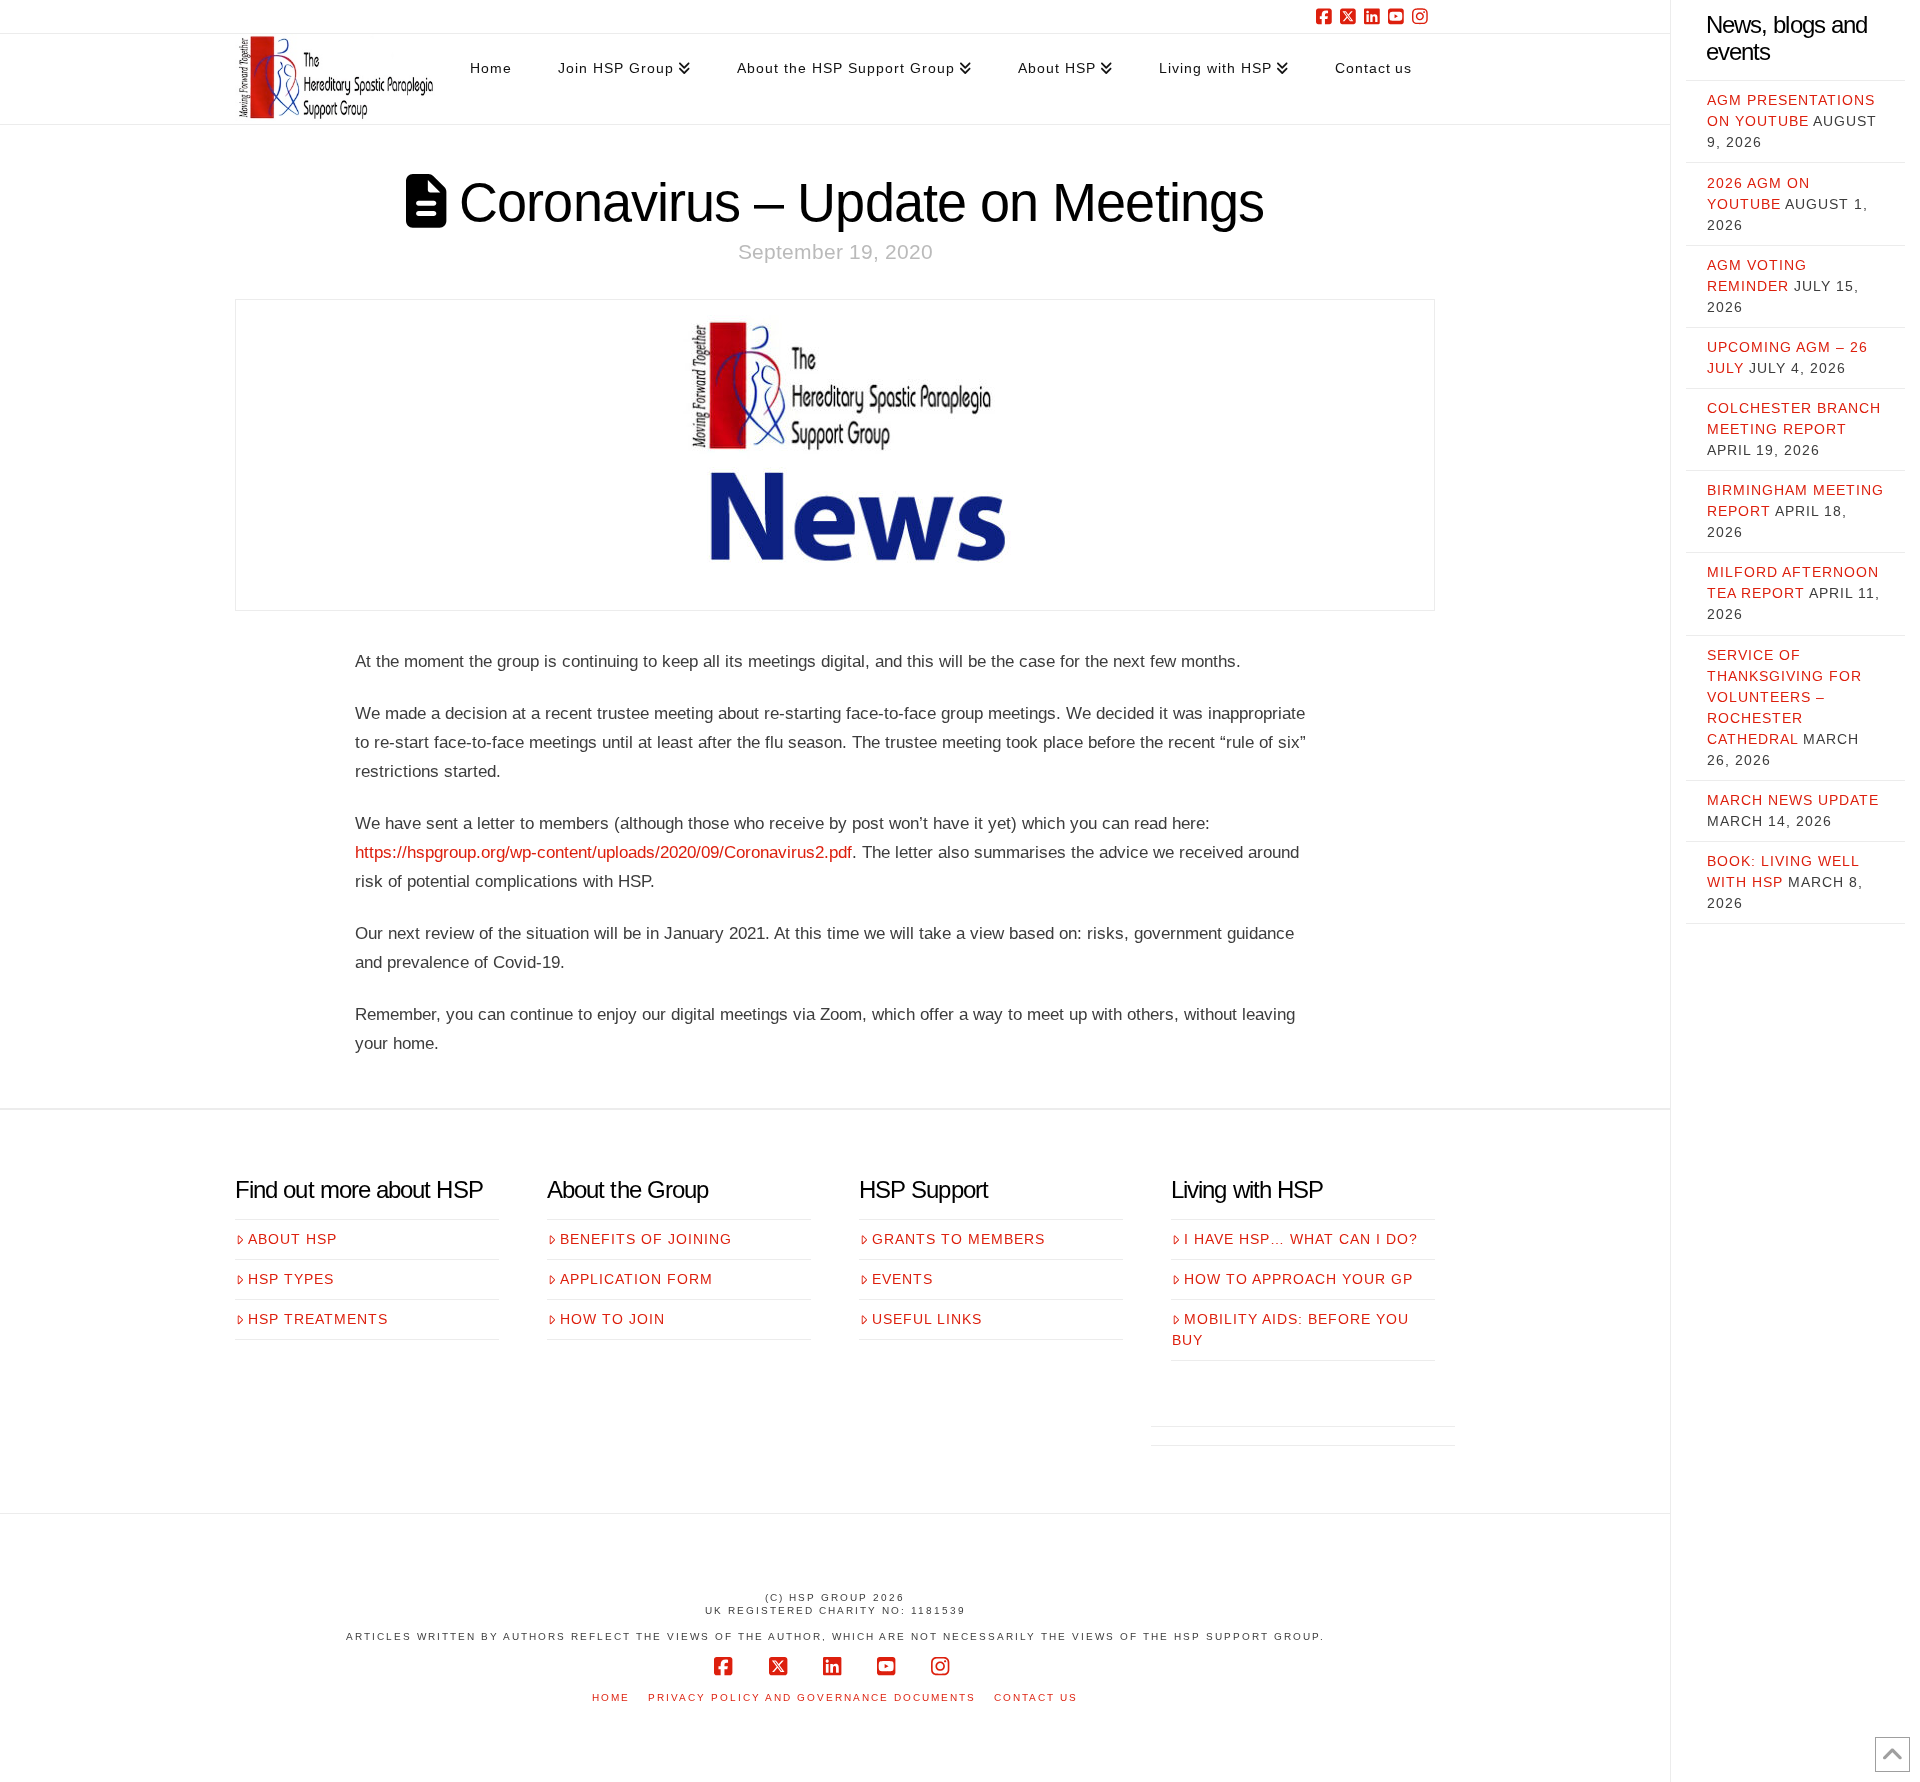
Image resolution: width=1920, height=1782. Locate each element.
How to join (612, 1319)
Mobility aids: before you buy (1290, 1329)
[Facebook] (1327, 16)
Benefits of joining (646, 1239)
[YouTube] (1399, 16)
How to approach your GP (1298, 1279)
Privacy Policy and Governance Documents (812, 1697)
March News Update (1793, 800)
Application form (636, 1279)
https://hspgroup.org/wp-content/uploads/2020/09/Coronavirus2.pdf (603, 852)
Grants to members (958, 1239)
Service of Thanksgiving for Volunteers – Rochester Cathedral (1784, 697)
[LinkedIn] (1375, 16)
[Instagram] (1423, 16)
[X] (1351, 16)
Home (611, 1697)
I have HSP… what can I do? (1301, 1239)
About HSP (292, 1239)
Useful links (927, 1319)
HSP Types (291, 1279)
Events (902, 1279)
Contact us (1036, 1697)
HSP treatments (318, 1319)
